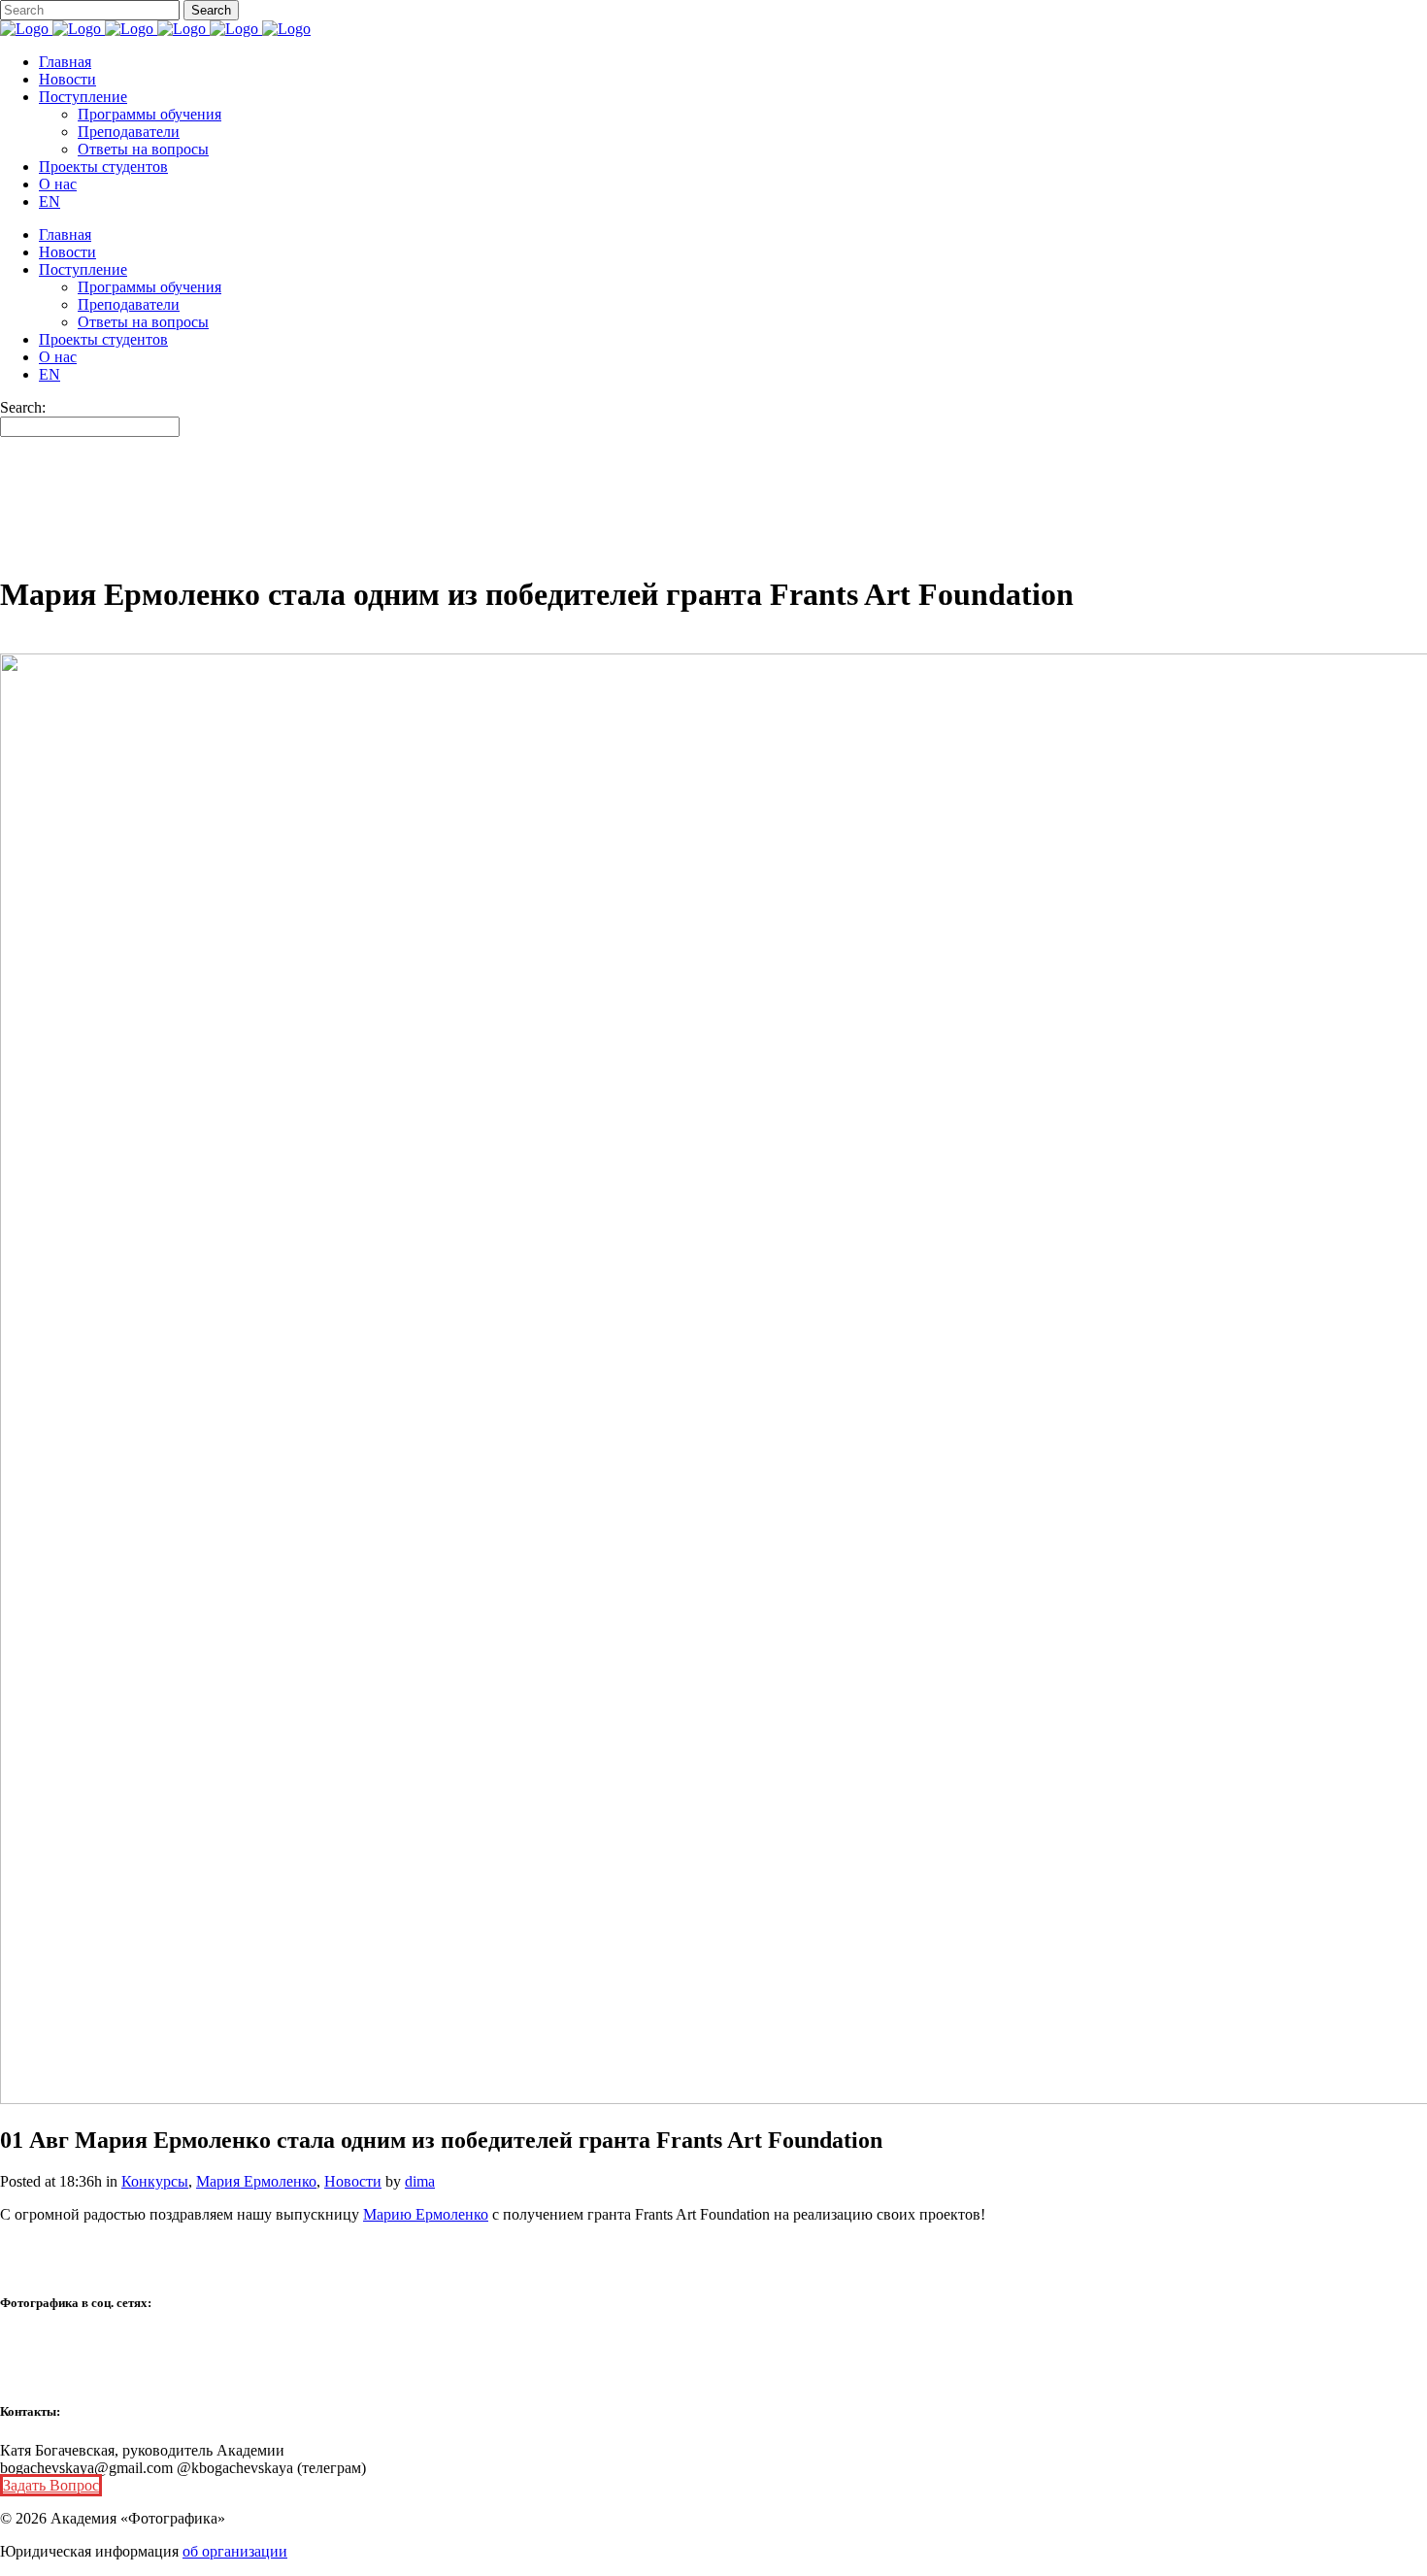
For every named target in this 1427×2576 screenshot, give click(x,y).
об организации (235, 2551)
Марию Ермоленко (426, 2214)
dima (420, 2181)
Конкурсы (155, 2181)
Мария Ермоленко (256, 2181)
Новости (353, 2181)
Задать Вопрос (51, 2485)
